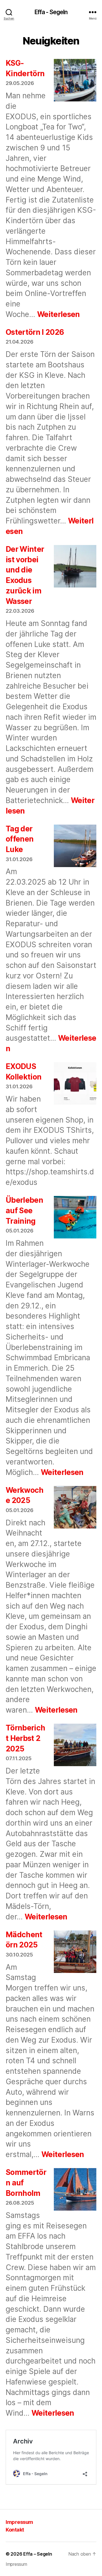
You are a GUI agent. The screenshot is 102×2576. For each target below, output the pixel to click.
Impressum (19, 2522)
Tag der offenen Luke (20, 839)
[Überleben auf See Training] (75, 1218)
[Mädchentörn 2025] (75, 1953)
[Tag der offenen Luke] (75, 847)
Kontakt (15, 2530)
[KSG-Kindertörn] (75, 81)
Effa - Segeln (51, 12)
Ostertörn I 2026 (35, 332)
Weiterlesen (59, 314)
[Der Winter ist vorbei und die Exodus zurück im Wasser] (75, 567)
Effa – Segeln (38, 2554)
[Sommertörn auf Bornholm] (75, 2190)
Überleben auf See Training (24, 1211)
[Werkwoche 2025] (75, 1508)
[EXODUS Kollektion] (75, 1085)
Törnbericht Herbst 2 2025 (25, 1738)
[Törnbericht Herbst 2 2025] (75, 1746)
